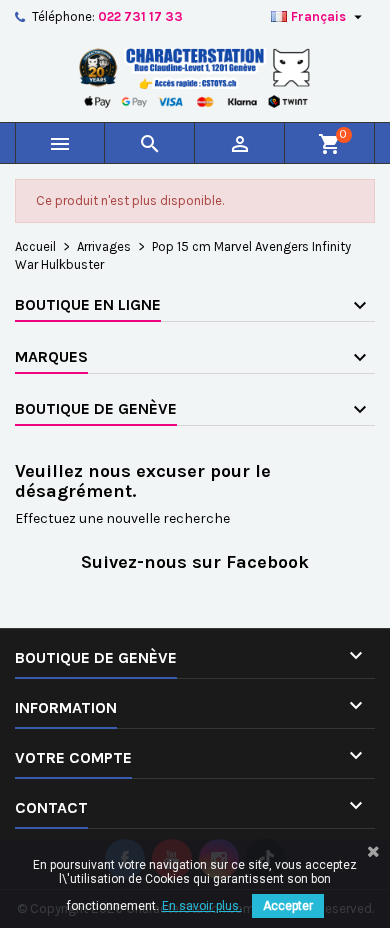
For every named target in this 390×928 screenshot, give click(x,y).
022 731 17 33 (140, 16)
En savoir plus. (202, 906)
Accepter (288, 906)
